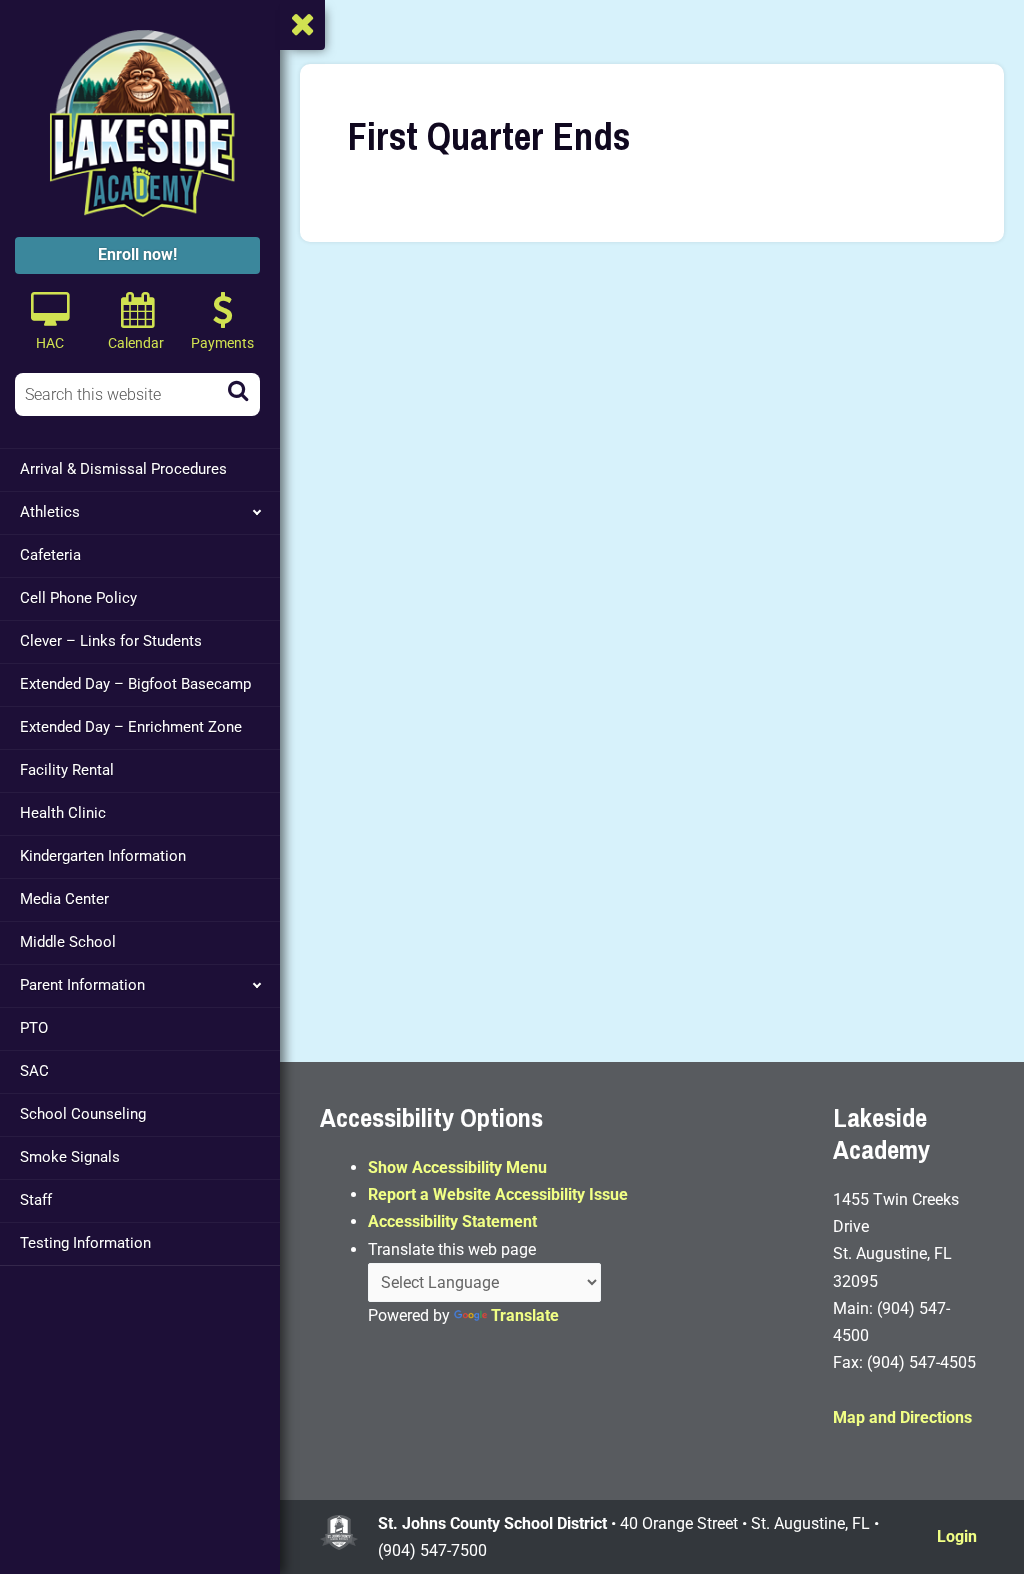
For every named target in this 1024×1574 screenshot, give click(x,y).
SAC (34, 1071)
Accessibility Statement (452, 1221)
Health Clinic (63, 813)
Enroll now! (137, 254)
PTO (34, 1028)
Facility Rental (67, 770)
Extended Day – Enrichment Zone (131, 727)
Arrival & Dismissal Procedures (123, 469)
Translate (525, 1315)
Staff (36, 1200)
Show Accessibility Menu (457, 1167)
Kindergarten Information (103, 856)
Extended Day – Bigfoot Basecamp (135, 684)
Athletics (50, 512)
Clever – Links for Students (111, 641)
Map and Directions (902, 1417)
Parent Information (82, 985)
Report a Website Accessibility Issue (498, 1194)
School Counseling (83, 1114)
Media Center (64, 899)
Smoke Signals (70, 1157)
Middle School (68, 942)
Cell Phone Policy (78, 598)
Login (957, 1536)
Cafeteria (50, 555)
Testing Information (85, 1243)
